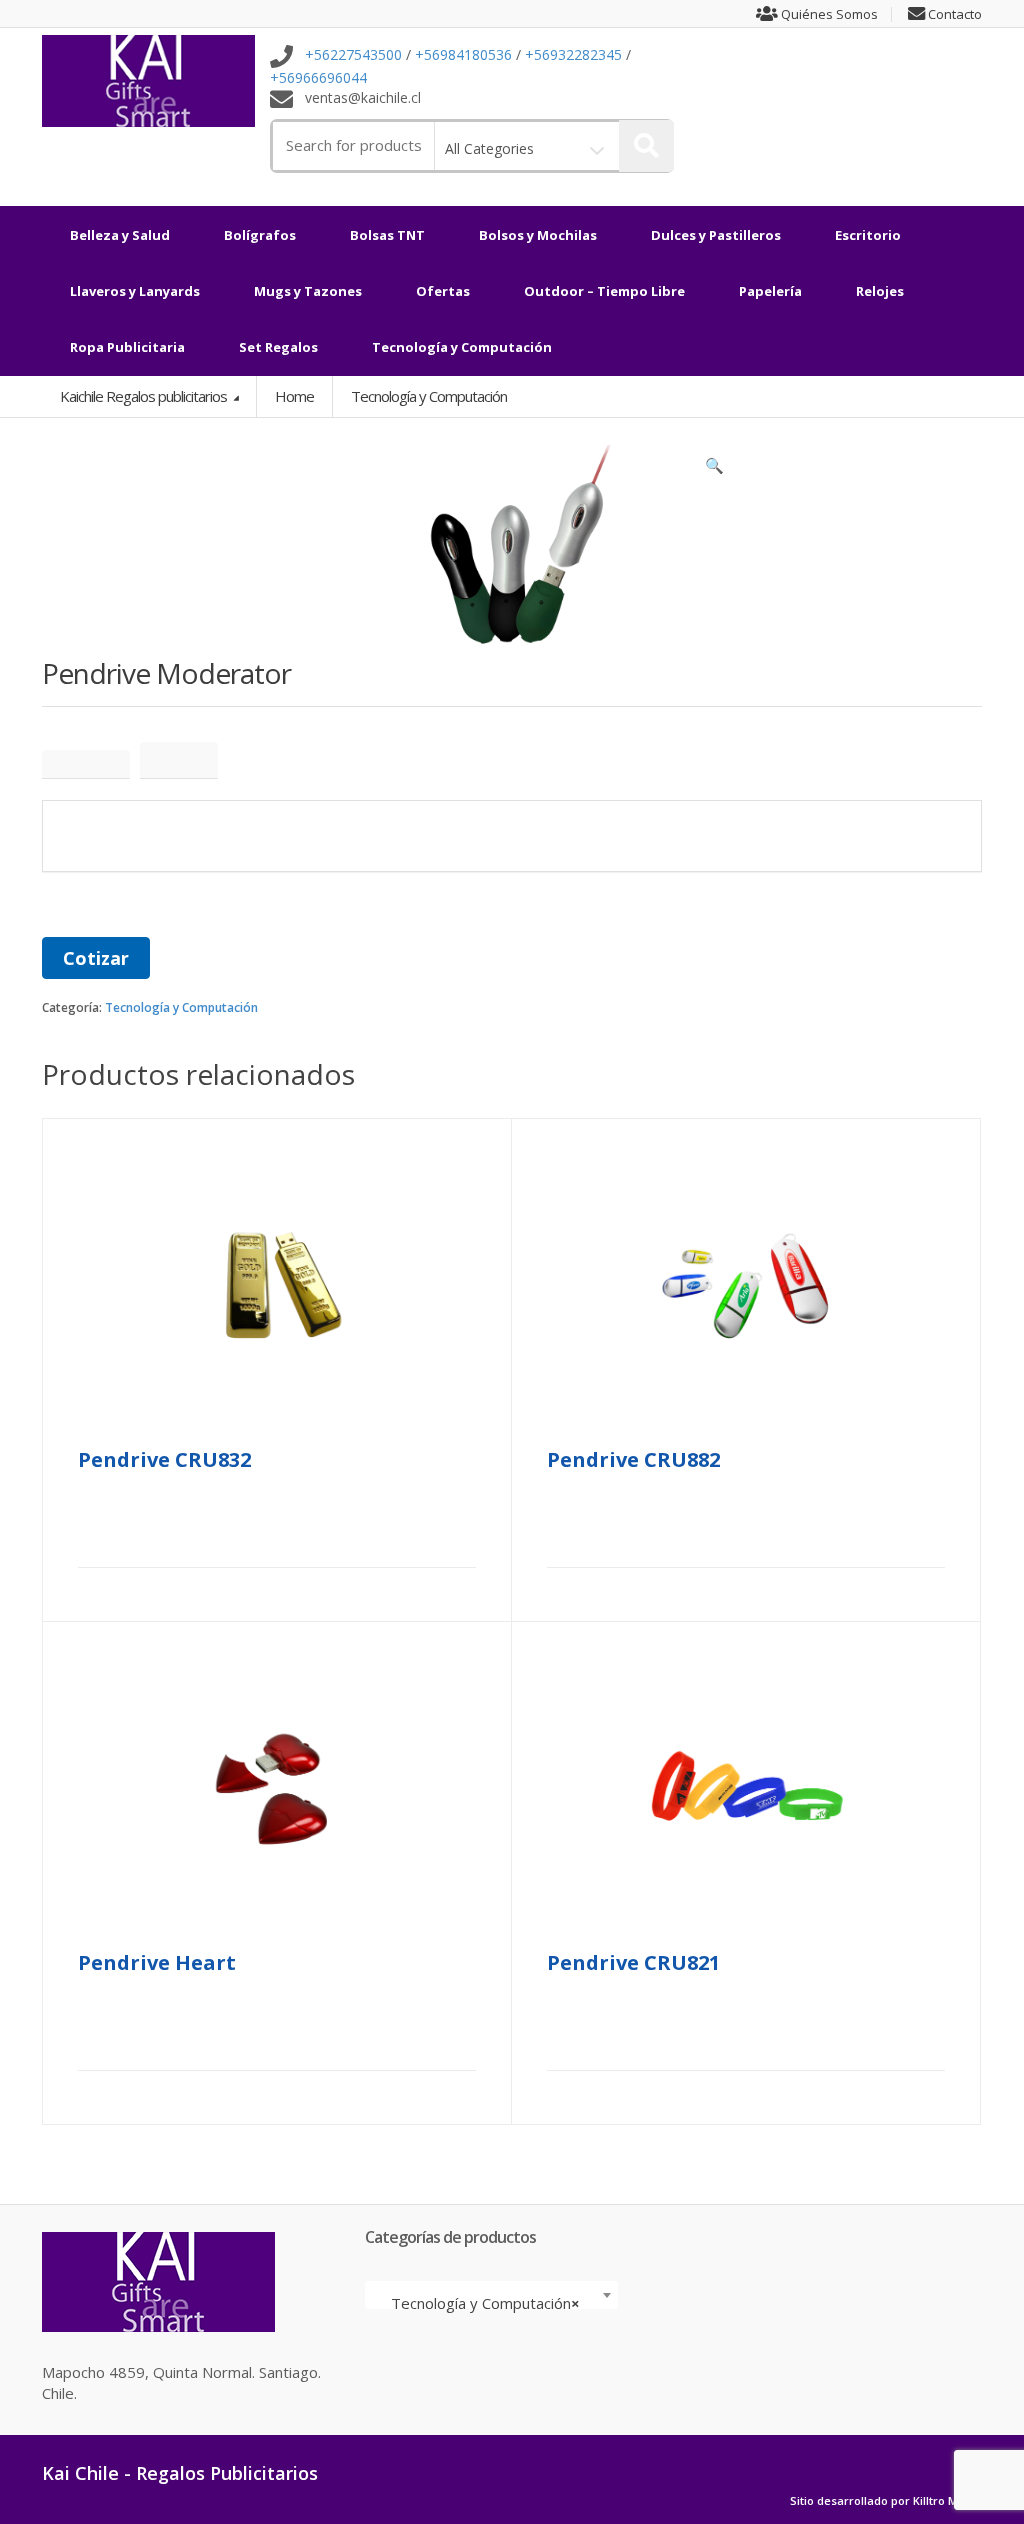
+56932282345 (573, 55)
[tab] (86, 764)
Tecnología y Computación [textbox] (485, 2303)
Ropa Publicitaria (127, 347)
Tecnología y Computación (462, 347)
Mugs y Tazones (308, 291)
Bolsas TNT (387, 235)
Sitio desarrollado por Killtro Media (886, 2501)
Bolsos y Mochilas (538, 235)
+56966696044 (318, 77)
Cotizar (96, 958)
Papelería (770, 291)
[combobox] (491, 2295)
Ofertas (443, 291)
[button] (715, 470)
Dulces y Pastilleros (716, 235)
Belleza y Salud (120, 235)
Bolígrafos (260, 235)
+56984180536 (463, 55)
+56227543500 (353, 55)
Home (294, 396)
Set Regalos (278, 347)
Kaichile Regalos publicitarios (145, 396)
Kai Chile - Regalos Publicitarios (180, 2473)
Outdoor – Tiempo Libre (604, 291)
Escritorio (868, 235)
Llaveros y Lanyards (135, 291)
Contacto (953, 14)
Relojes (880, 291)
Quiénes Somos (828, 14)
